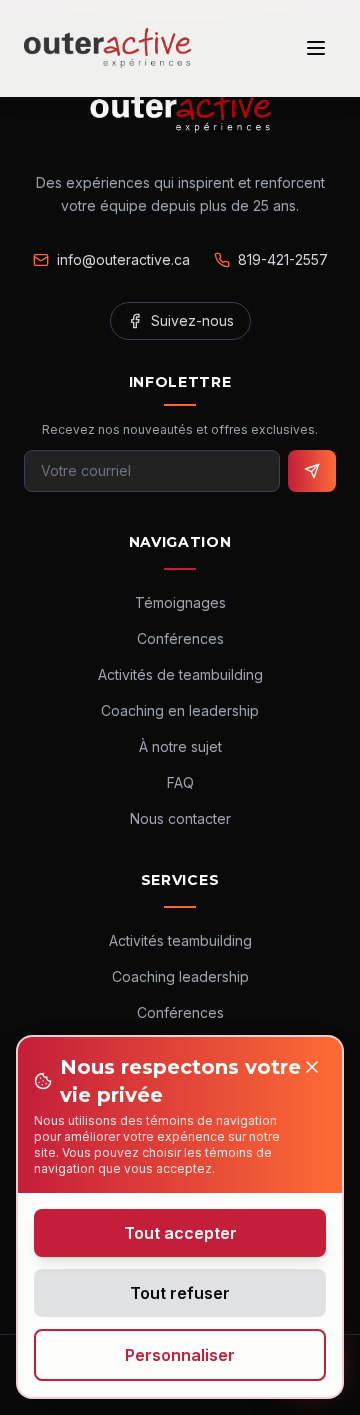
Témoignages (180, 602)
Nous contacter (180, 818)
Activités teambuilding (180, 940)
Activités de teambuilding (180, 674)
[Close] (312, 1067)
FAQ (180, 782)
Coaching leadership (180, 976)
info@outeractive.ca (123, 259)
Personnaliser (180, 1355)
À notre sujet (180, 746)
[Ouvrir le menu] (316, 48)
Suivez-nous (192, 320)
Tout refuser (180, 1293)
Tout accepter (180, 1233)
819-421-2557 (283, 259)
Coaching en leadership (180, 710)
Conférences (180, 638)
